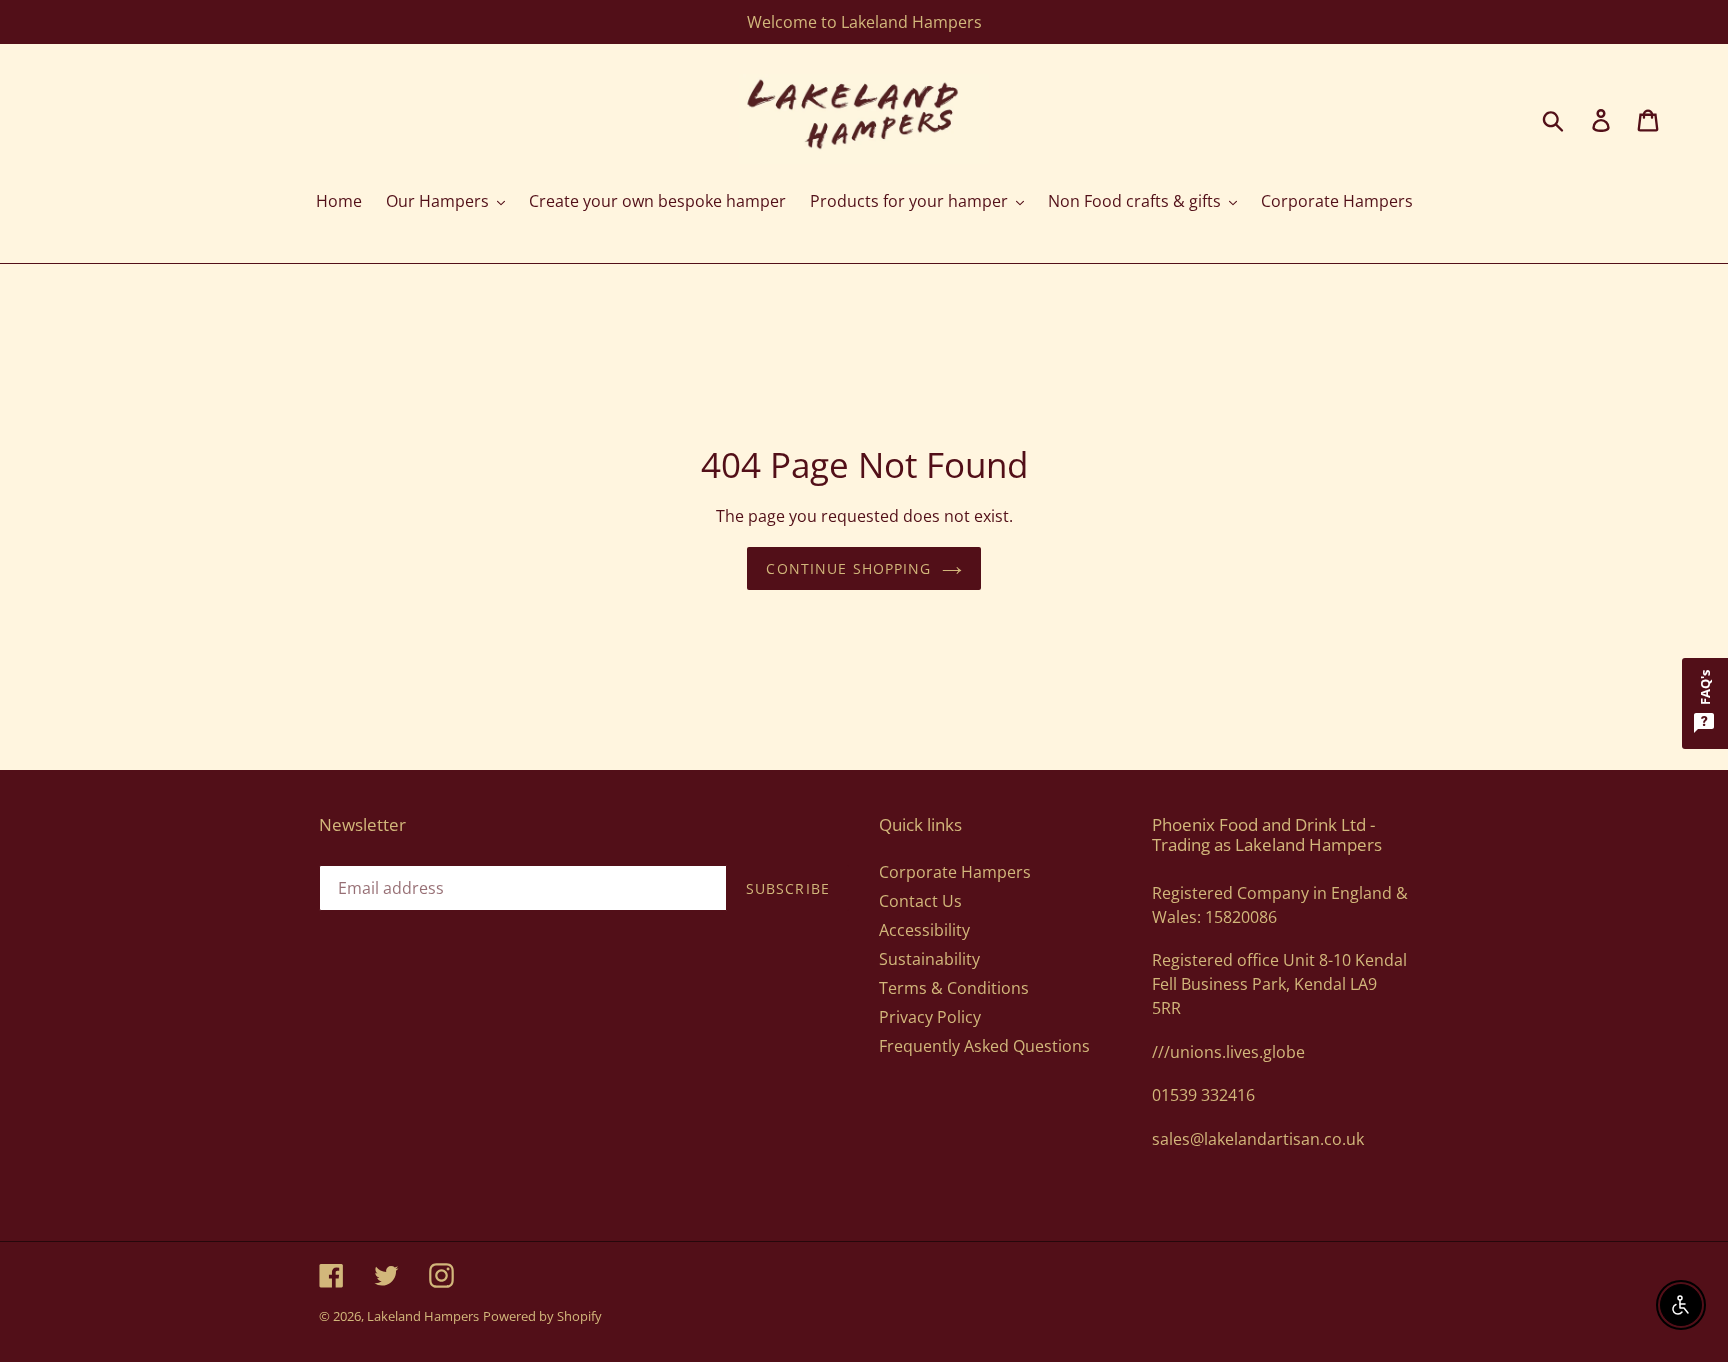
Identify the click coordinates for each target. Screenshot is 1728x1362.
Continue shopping (848, 568)
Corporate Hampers (955, 872)
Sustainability (929, 959)
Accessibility (924, 930)
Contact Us (920, 901)
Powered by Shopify (542, 1316)
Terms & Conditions (954, 988)
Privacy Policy (930, 1017)
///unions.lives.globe (1228, 1052)
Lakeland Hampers (423, 1316)
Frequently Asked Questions (984, 1046)
